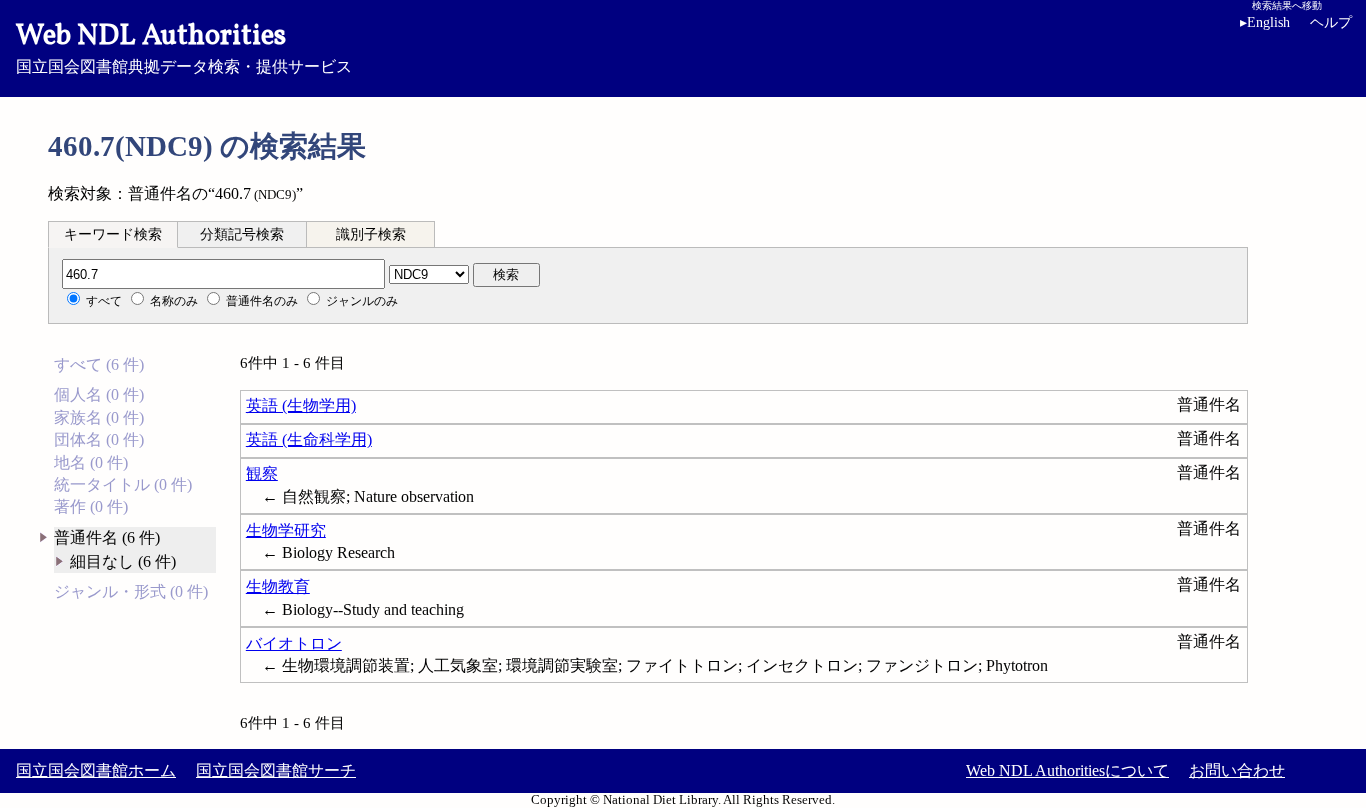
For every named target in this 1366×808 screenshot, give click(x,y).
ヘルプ (1331, 22)
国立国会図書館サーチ (276, 770)
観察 (262, 473)
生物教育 (278, 586)
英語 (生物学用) (301, 405)
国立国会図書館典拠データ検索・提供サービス (184, 46)
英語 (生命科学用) (309, 439)
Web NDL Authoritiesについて (1067, 770)
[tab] (113, 234)
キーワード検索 (113, 234)
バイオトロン (294, 643)
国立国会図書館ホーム (96, 770)
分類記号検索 (242, 234)
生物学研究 (286, 530)
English (1265, 22)
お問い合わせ (1237, 770)
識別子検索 (371, 234)
